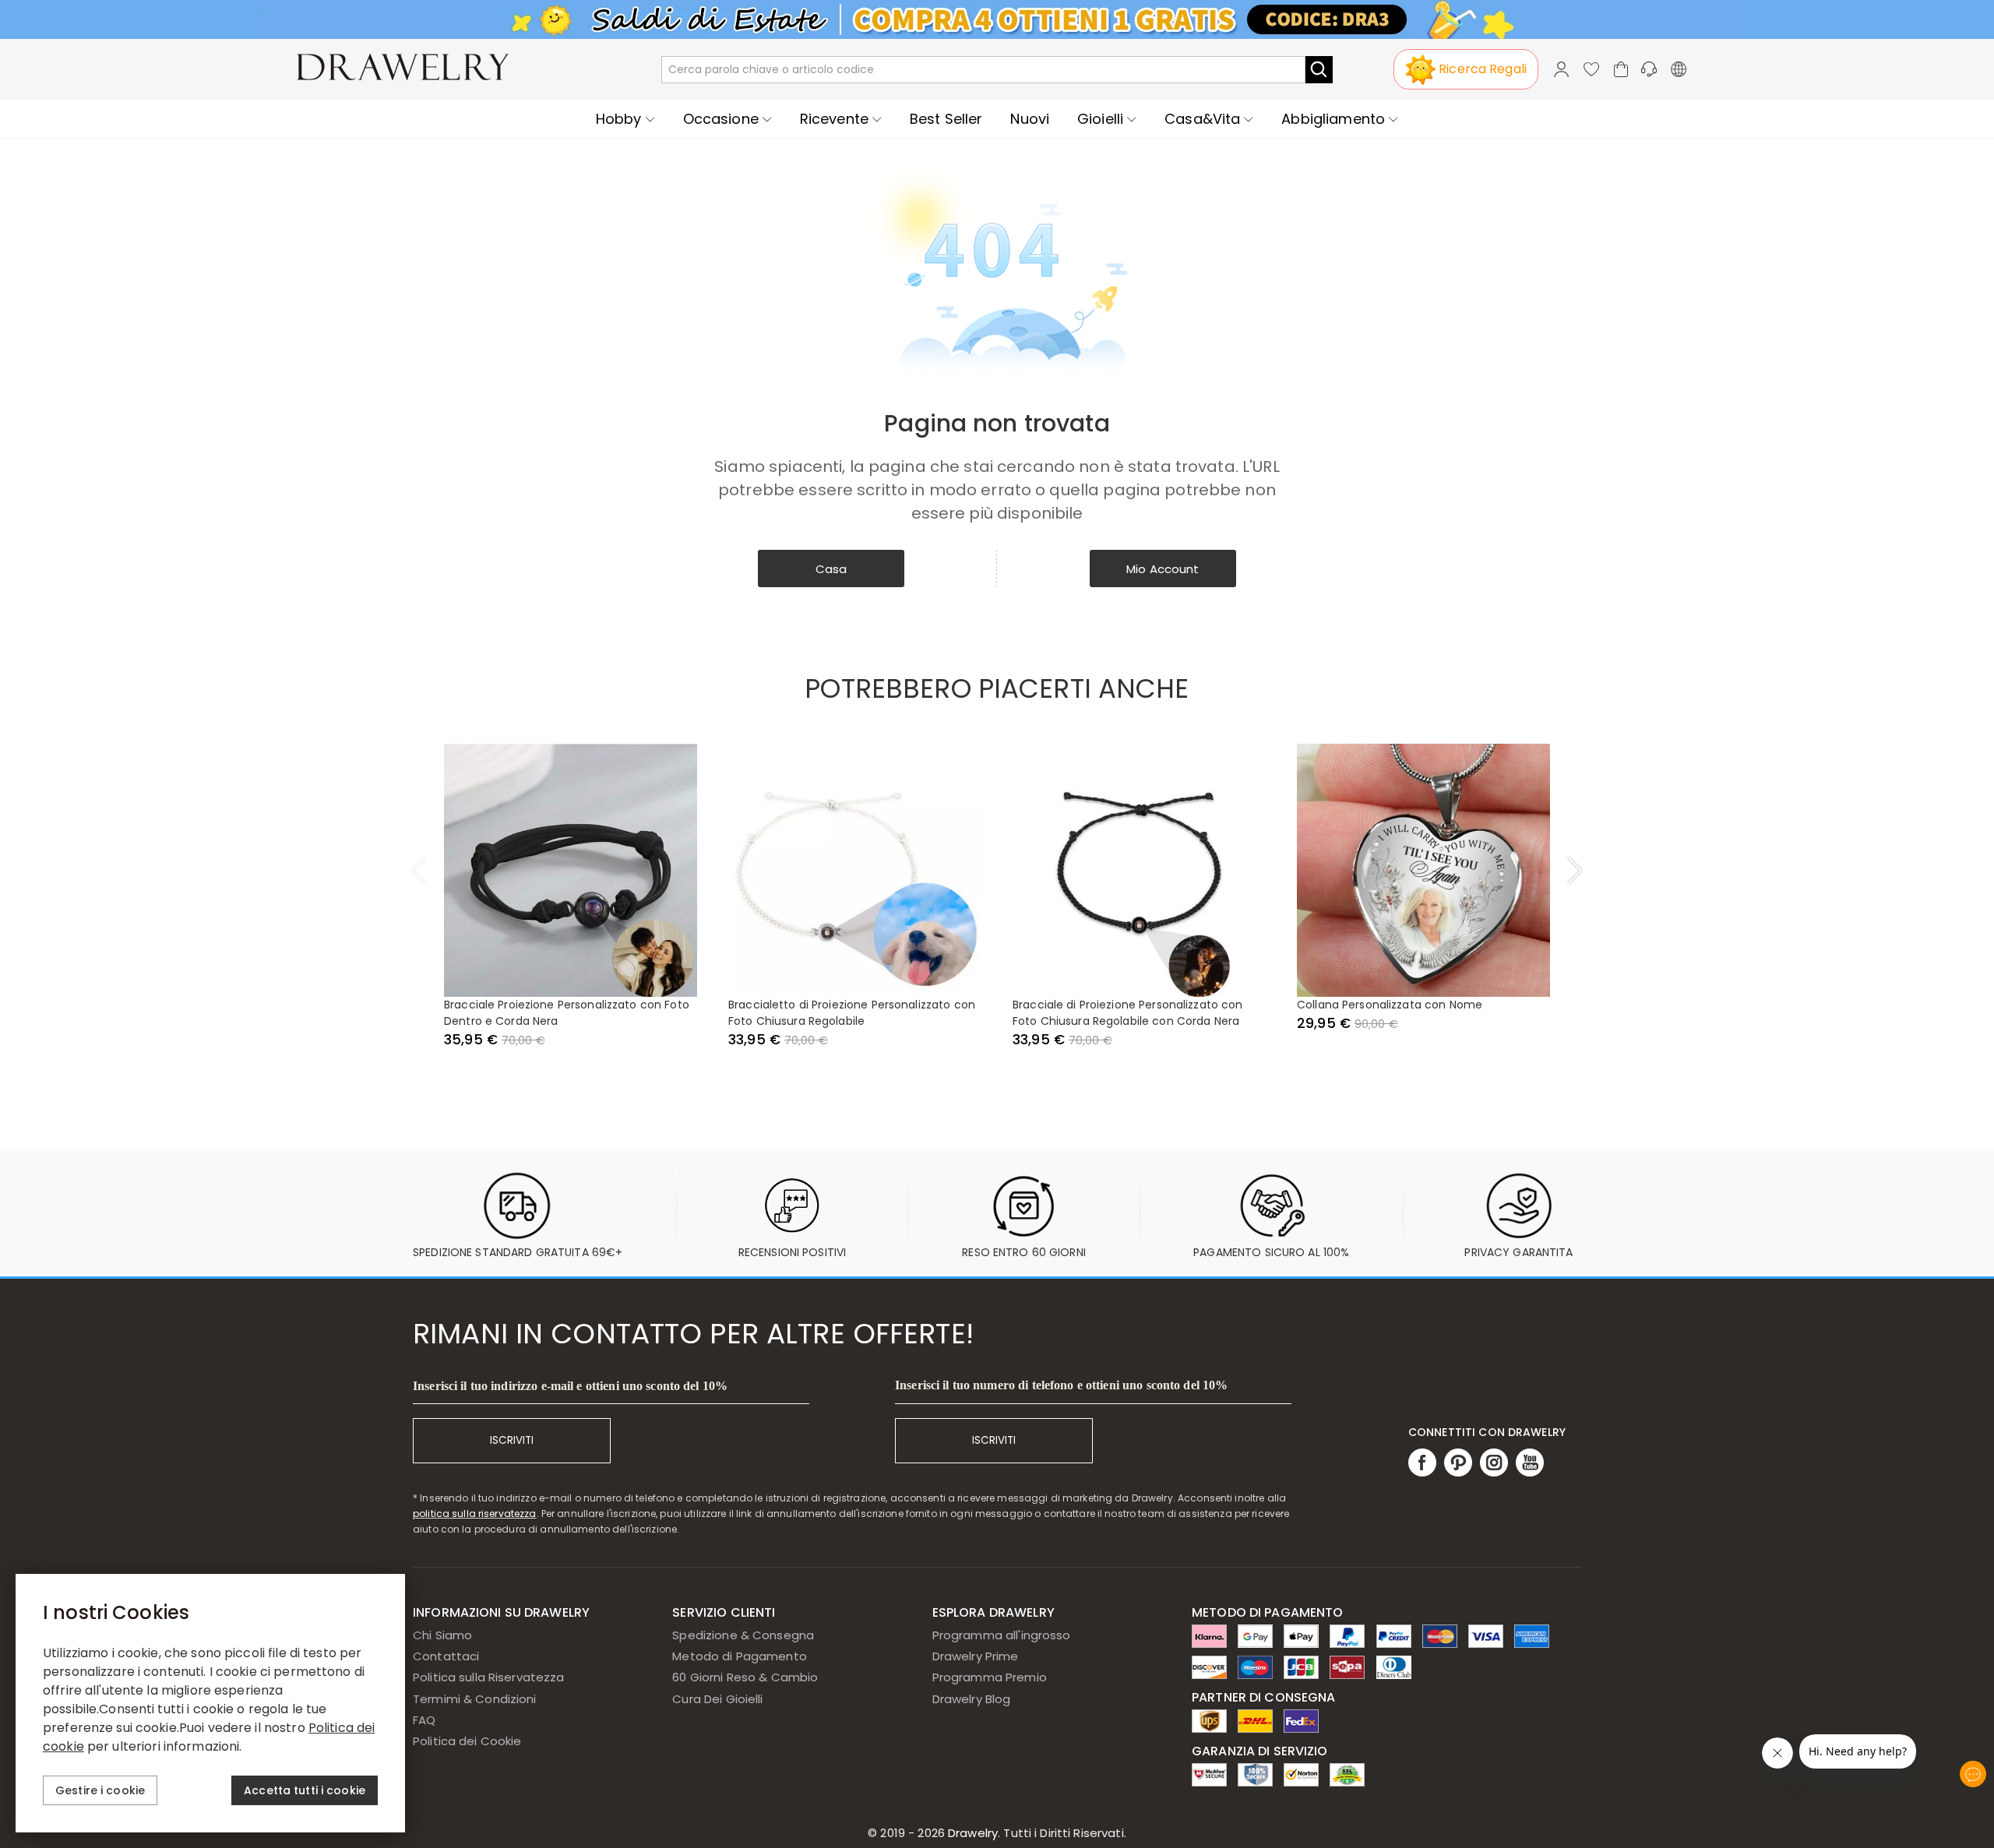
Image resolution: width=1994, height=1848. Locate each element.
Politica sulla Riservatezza (489, 1677)
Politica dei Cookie (467, 1741)
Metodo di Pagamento (740, 1656)
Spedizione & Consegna (743, 1635)
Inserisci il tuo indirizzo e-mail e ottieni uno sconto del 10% (570, 1386)
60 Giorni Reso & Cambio (745, 1677)
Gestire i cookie (100, 1790)
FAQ (424, 1720)
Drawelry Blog (972, 1699)
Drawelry (1036, 1833)
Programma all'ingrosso (1002, 1635)
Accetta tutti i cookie (305, 1790)
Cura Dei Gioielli (717, 1699)
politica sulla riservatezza (475, 1514)
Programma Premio (990, 1677)
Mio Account (1163, 569)
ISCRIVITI (512, 1440)
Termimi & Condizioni (475, 1699)
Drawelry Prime (976, 1656)
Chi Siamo (442, 1635)
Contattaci (446, 1656)
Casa (831, 569)
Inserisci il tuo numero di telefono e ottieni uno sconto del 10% (1061, 1385)
